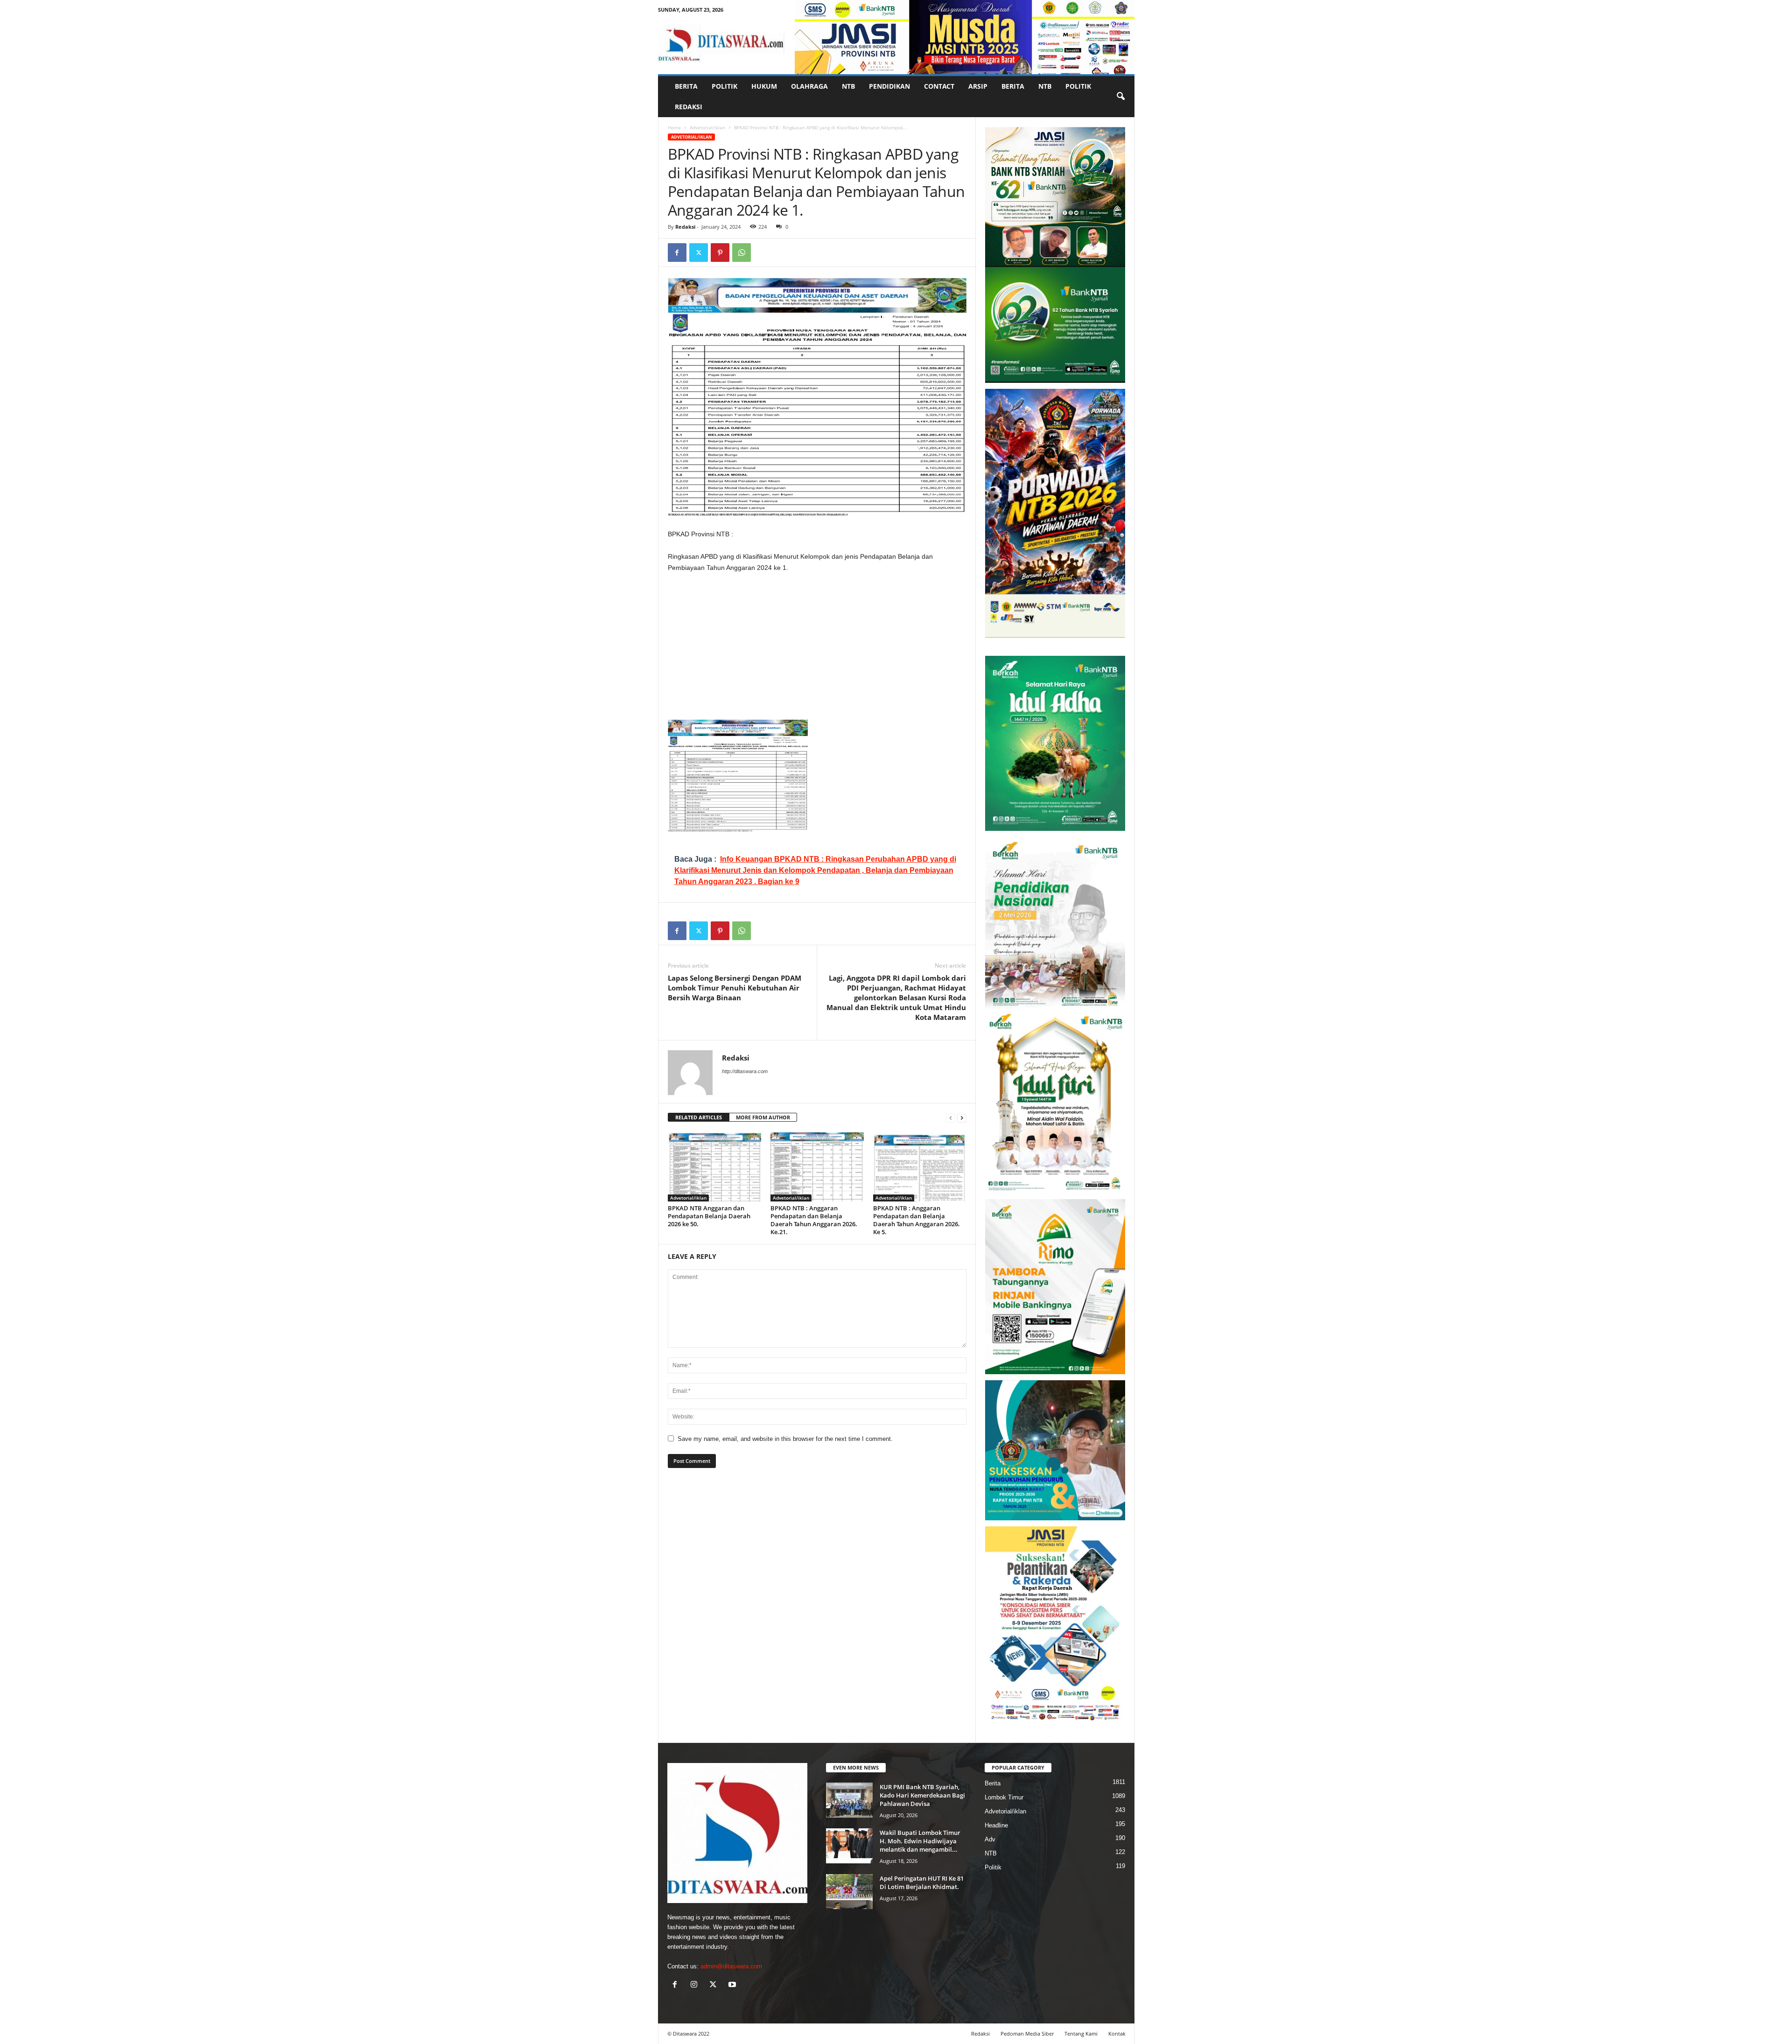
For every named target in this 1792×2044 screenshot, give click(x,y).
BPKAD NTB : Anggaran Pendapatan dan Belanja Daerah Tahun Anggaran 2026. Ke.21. (814, 1220)
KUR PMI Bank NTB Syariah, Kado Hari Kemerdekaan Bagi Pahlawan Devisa (922, 1795)
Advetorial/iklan (707, 127)
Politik (724, 86)
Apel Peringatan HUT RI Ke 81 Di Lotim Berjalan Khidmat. (922, 1882)
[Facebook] (677, 253)
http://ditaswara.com (745, 1071)
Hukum (764, 86)
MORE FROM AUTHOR (763, 1117)
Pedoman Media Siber (1027, 2033)
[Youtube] (733, 1985)
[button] (1120, 97)
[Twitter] (699, 253)
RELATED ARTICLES (699, 1117)
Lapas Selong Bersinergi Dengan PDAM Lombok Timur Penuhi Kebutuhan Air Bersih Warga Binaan (735, 988)
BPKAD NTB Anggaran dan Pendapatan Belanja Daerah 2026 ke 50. (709, 1216)
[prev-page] (951, 1118)
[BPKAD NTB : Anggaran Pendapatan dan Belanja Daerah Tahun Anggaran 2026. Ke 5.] (920, 1166)
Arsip (978, 86)
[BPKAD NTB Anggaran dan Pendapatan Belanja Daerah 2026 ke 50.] (714, 1166)
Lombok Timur (1004, 1797)
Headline (996, 1825)
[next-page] (962, 1118)
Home (674, 127)
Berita (686, 86)
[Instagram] (696, 1985)
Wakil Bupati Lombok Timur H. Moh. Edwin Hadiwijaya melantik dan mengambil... (920, 1841)
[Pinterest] (720, 253)
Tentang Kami (1081, 2033)
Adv (990, 1839)
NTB (848, 86)
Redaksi (689, 107)
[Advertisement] (817, 650)
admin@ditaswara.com (731, 1966)
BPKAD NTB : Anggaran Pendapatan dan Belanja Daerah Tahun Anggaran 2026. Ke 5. (917, 1220)
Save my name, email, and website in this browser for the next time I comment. (785, 1439)
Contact (939, 86)
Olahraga (809, 86)
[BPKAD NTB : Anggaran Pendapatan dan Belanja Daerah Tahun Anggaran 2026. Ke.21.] (817, 1166)
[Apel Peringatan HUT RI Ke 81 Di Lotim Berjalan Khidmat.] (849, 1892)
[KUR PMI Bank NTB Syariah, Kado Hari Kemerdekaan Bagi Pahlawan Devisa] (849, 1800)
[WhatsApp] (742, 253)
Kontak (1117, 2033)
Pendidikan (889, 86)
